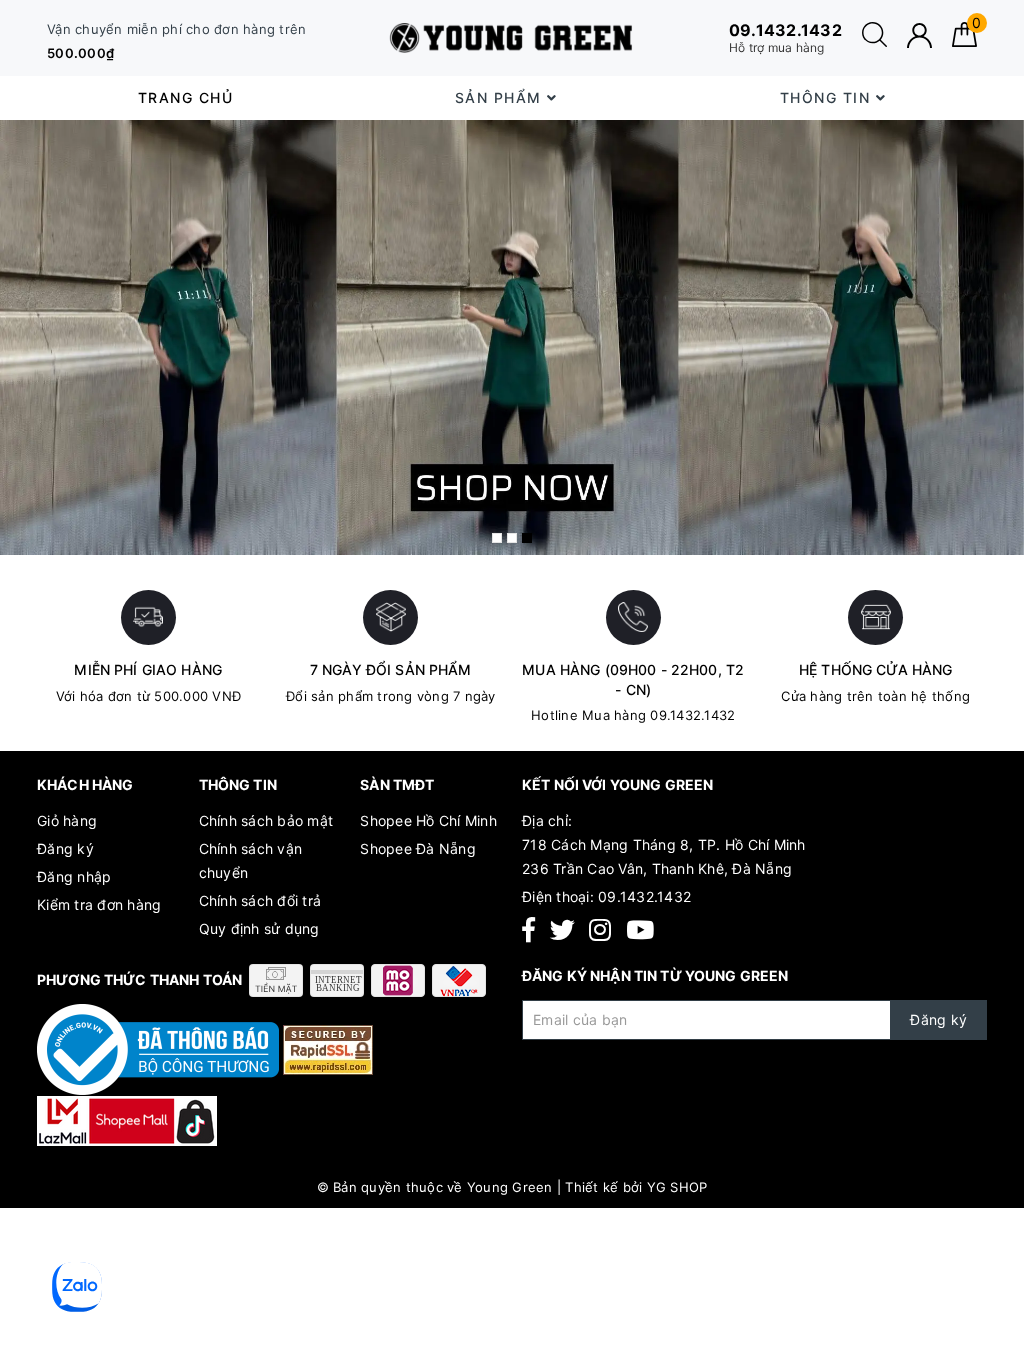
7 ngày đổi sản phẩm (391, 669)
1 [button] (497, 538)
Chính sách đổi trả (260, 900)
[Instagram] (600, 930)
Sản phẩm (501, 97)
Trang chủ (186, 97)
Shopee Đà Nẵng (418, 848)
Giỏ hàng (67, 820)
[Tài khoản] (919, 35)
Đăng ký (65, 848)
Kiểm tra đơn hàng (99, 904)
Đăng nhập (74, 876)
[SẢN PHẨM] (512, 337)
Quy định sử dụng (259, 928)
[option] (512, 337)
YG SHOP (677, 1187)
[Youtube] (640, 930)
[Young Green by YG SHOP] (512, 37)
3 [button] (527, 538)
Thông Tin (828, 97)
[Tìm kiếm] (874, 41)
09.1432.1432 (644, 896)
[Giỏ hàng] (964, 41)
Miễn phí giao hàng (148, 669)
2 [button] (512, 538)
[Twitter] (562, 930)
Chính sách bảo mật (266, 820)
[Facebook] (528, 930)
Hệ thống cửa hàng (875, 669)
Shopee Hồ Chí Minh (428, 820)
